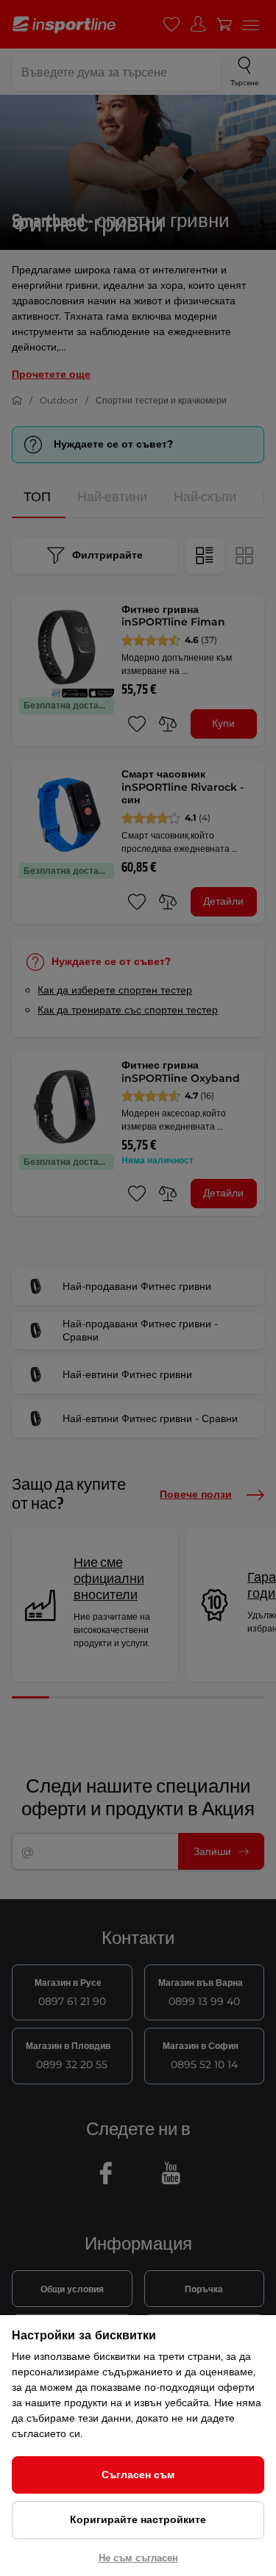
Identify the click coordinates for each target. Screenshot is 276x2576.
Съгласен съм (138, 2475)
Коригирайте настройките (138, 2519)
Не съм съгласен (138, 2558)
